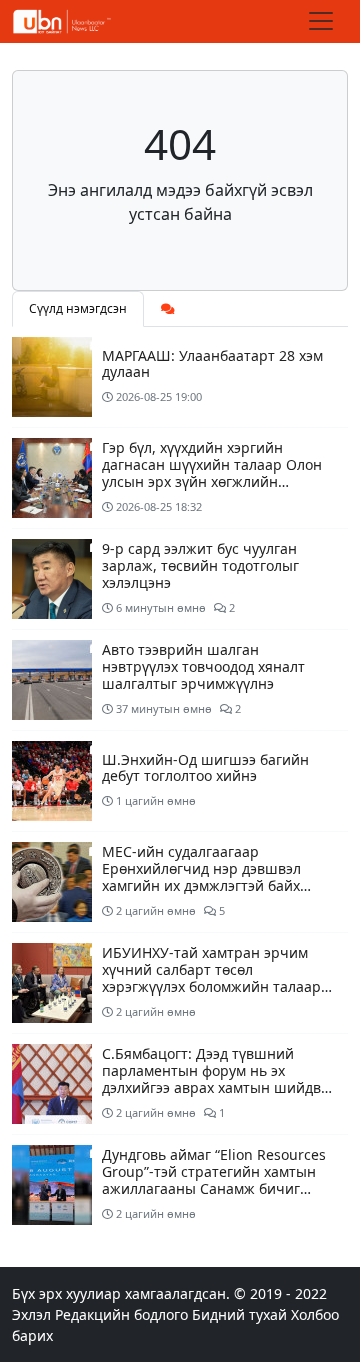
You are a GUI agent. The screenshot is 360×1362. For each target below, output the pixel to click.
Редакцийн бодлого (121, 1314)
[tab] (168, 309)
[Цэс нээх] (321, 21)
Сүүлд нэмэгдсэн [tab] (78, 308)
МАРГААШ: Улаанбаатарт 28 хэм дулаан (212, 364)
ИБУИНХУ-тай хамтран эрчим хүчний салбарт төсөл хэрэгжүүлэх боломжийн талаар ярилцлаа (211, 977)
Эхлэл (31, 1314)
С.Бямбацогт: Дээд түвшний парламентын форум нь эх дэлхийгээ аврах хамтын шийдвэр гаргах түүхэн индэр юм (219, 1078)
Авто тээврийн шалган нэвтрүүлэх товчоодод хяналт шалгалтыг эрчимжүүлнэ (203, 666)
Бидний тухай (239, 1314)
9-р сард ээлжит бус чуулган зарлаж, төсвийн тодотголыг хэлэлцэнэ (200, 565)
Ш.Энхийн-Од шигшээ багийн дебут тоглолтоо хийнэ (205, 768)
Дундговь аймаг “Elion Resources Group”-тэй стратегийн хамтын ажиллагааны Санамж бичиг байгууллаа (214, 1179)
